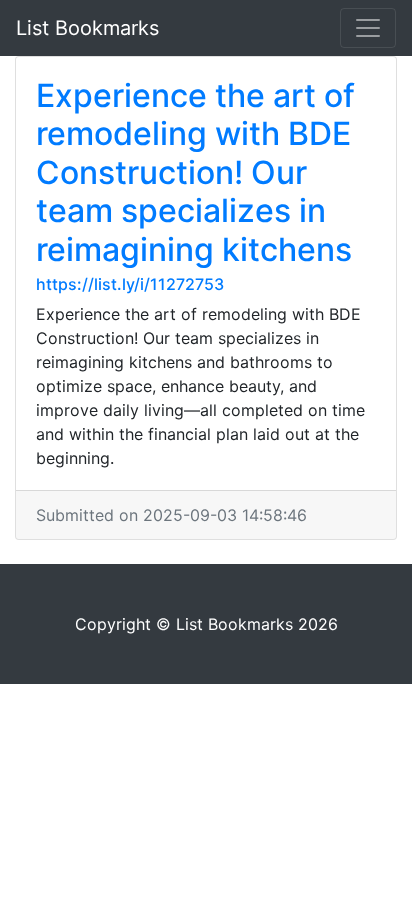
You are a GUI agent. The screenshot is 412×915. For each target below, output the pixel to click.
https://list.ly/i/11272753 (130, 284)
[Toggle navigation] (368, 28)
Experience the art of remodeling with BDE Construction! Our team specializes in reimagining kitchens (195, 172)
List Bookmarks (87, 28)
